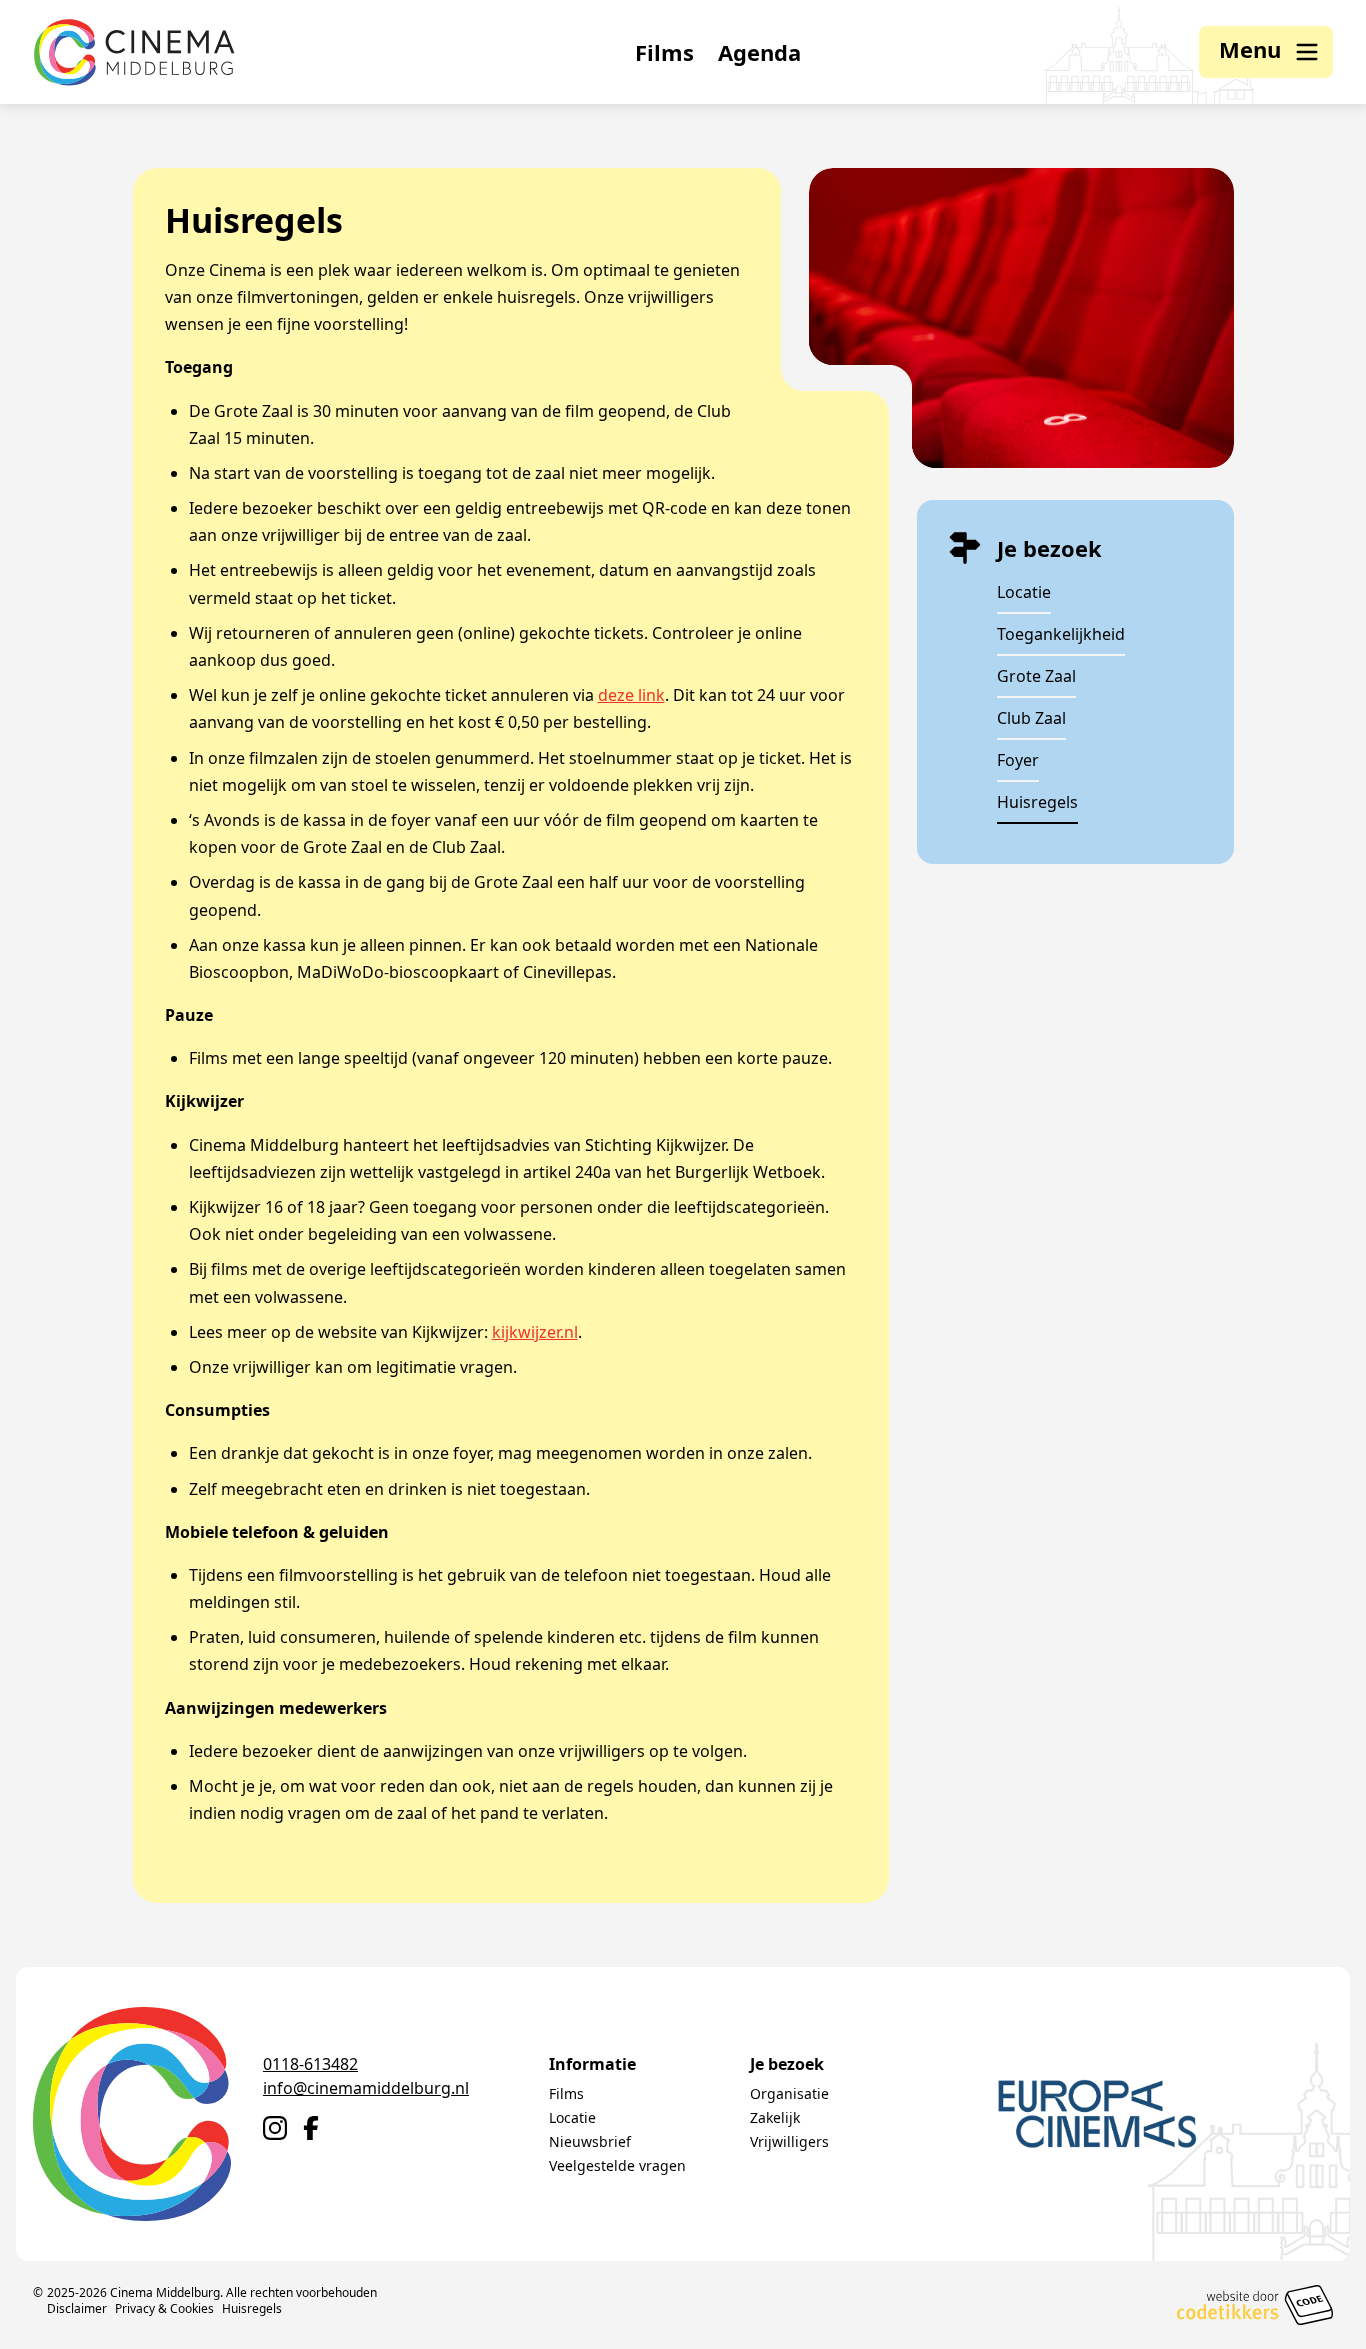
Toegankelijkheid (1061, 634)
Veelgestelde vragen (617, 2165)
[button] (1266, 52)
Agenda (759, 52)
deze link (631, 695)
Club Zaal (1031, 718)
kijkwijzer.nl (535, 1332)
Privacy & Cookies (164, 2308)
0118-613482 (310, 2064)
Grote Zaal (1036, 676)
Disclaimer (77, 2308)
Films (664, 52)
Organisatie (789, 2093)
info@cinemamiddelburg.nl (366, 2088)
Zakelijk (775, 2117)
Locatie (1024, 592)
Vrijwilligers (789, 2141)
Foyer (1018, 760)
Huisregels (1037, 802)
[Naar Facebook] (311, 2128)
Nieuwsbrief (590, 2141)
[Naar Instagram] (275, 2128)
